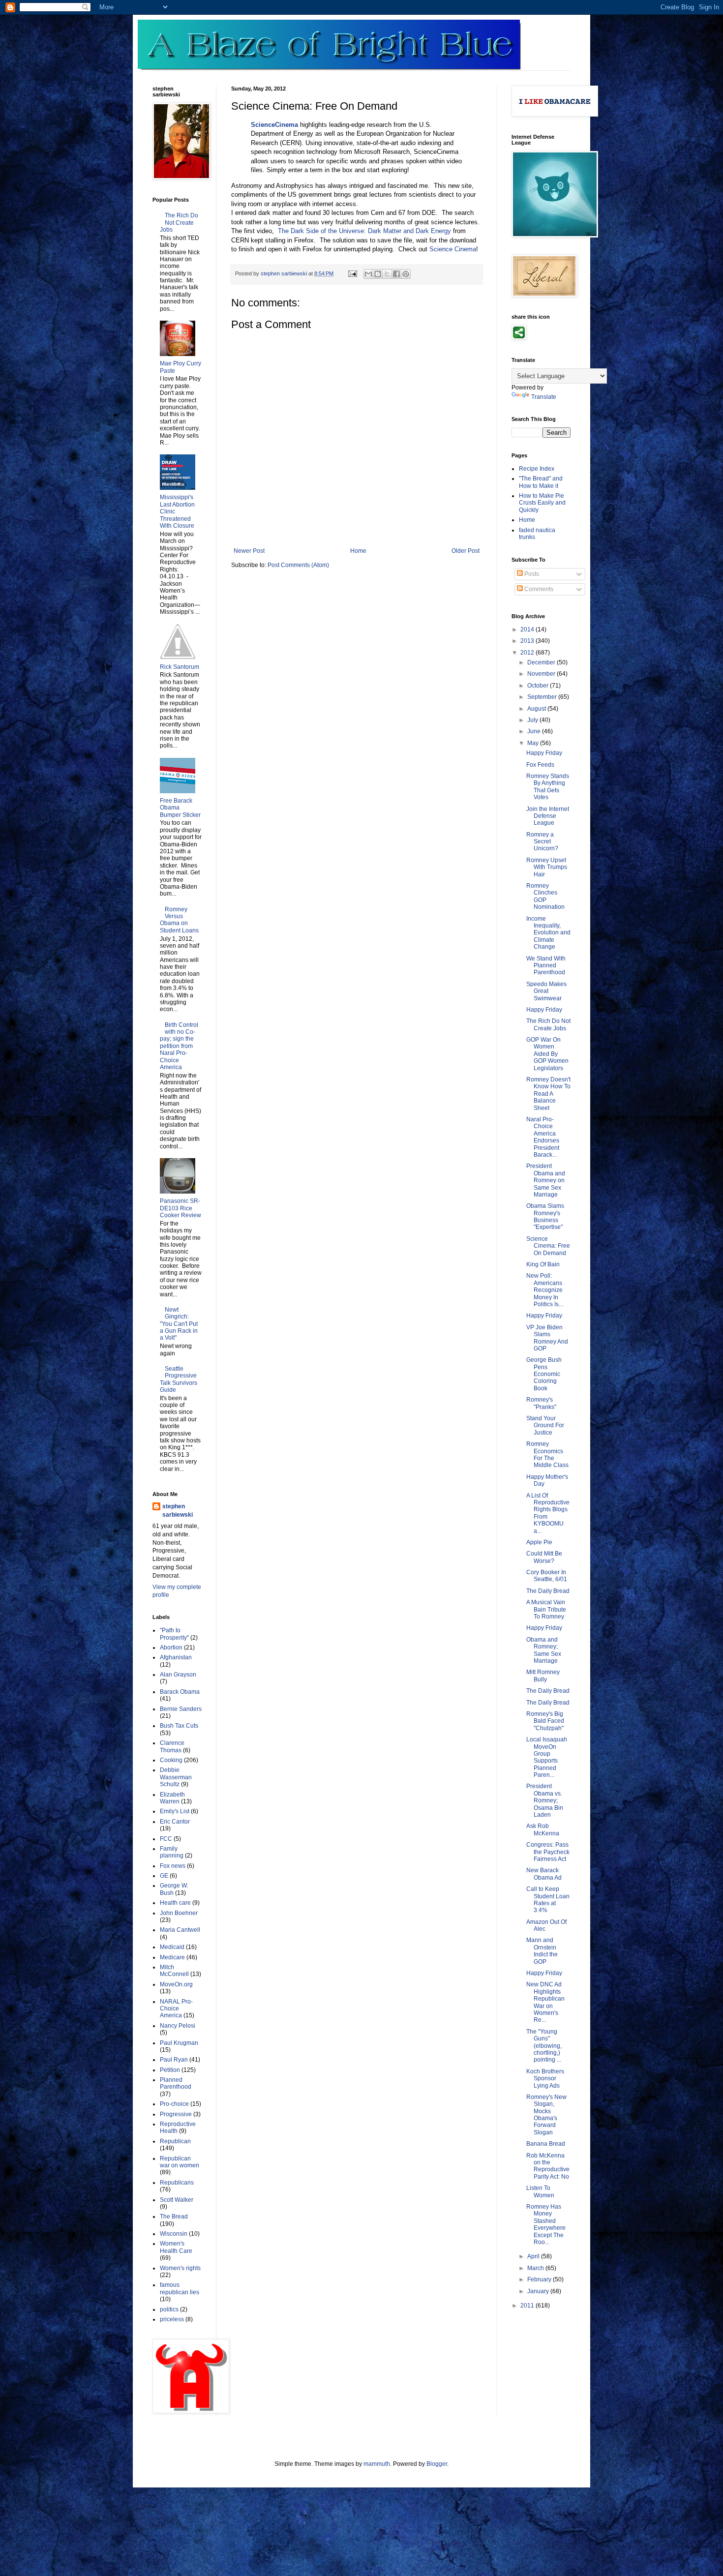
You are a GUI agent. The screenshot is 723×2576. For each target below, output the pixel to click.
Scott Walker (177, 2200)
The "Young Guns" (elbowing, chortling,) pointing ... (544, 2046)
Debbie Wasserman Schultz (176, 1777)
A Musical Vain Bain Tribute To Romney (546, 1609)
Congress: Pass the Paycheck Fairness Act (548, 1852)
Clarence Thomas (172, 1746)
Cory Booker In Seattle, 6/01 (547, 1576)
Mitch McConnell (174, 1971)
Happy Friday (544, 753)
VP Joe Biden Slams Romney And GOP (547, 1338)
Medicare (172, 1957)
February (540, 2279)
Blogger (437, 2464)
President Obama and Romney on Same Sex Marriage (546, 1180)
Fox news (173, 1866)
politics (169, 2309)
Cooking (171, 1760)
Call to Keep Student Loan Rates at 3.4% (548, 1900)
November (542, 674)
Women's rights (180, 2268)
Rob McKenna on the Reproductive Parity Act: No (548, 2166)
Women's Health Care (176, 2247)
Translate (544, 397)
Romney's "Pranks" (541, 1403)
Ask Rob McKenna (543, 1829)
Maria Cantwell (180, 1930)
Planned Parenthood (176, 2083)
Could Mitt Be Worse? (544, 1557)
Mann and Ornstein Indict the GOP (542, 1951)
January (539, 2291)
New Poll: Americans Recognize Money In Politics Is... (545, 1290)
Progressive (176, 2114)
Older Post (466, 551)
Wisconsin (174, 2234)
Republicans (177, 2183)
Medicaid (172, 1947)
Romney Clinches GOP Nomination (545, 896)
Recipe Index (537, 469)
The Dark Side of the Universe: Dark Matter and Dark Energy (364, 231)
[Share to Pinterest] (406, 274)
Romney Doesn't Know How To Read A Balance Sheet (548, 1094)
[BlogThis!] (378, 274)
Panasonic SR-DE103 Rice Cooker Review (181, 1208)
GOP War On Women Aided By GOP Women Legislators (547, 1054)
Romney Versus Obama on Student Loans (179, 920)
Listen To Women (540, 2191)
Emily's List (175, 1811)
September (543, 697)
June (535, 731)
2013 (528, 641)
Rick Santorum (180, 667)
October (539, 686)
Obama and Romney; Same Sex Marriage (544, 1650)
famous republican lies (180, 2288)
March (536, 2268)
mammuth (377, 2464)
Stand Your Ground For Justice (545, 1425)
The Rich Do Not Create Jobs (179, 223)
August (537, 709)
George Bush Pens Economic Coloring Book (544, 1374)
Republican (175, 2141)
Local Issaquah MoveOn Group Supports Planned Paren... (547, 1757)
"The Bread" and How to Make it (541, 482)
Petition (170, 2070)
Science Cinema (453, 249)
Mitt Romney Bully (543, 1676)
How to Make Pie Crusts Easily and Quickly (542, 503)
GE (164, 1876)
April (534, 2256)
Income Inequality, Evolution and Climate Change (548, 933)
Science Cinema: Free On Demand (548, 1246)
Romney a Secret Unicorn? (542, 842)
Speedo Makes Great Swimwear (546, 991)
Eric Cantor (175, 1822)
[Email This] (368, 274)
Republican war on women (180, 2162)
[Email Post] (352, 273)
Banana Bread (546, 2144)
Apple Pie (539, 1542)
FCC (166, 1839)
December (542, 662)
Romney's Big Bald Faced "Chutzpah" (545, 1721)
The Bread (174, 2217)
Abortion (171, 1647)
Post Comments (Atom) (298, 565)
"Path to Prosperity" (174, 1634)
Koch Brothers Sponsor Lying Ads (545, 2079)
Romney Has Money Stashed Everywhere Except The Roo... (546, 2224)
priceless (172, 2319)
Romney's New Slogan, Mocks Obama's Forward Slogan (546, 2115)
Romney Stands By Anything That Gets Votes (548, 787)
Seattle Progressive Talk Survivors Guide (179, 1379)
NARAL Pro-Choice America (176, 2009)
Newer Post (249, 551)
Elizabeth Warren (172, 1798)
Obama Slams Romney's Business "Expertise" (545, 1216)
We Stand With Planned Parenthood (546, 966)
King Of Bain (543, 1264)
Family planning (172, 1852)
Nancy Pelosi (178, 2026)
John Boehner (179, 1913)
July (533, 720)
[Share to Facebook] (396, 274)
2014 (528, 629)
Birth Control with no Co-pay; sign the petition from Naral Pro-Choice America (179, 1046)
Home (358, 551)
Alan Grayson (178, 1675)
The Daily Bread (548, 1591)
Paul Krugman (179, 2043)
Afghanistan (176, 1657)
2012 (528, 653)
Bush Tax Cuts (179, 1726)
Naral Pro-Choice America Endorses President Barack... (543, 1137)
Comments (538, 589)
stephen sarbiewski (178, 1511)
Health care (175, 1903)
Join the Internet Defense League (548, 816)
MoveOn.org (176, 1984)
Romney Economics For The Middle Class (547, 1454)
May (534, 743)
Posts (531, 574)
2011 (528, 2306)
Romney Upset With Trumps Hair (547, 867)
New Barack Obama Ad (544, 1874)
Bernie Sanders (181, 1709)
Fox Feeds (540, 765)
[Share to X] (387, 274)
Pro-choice (174, 2104)
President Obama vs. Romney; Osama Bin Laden (545, 1800)
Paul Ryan (174, 2060)
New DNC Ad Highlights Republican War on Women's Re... (545, 2002)
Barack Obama (180, 1692)
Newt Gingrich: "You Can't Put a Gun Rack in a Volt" (179, 1324)
